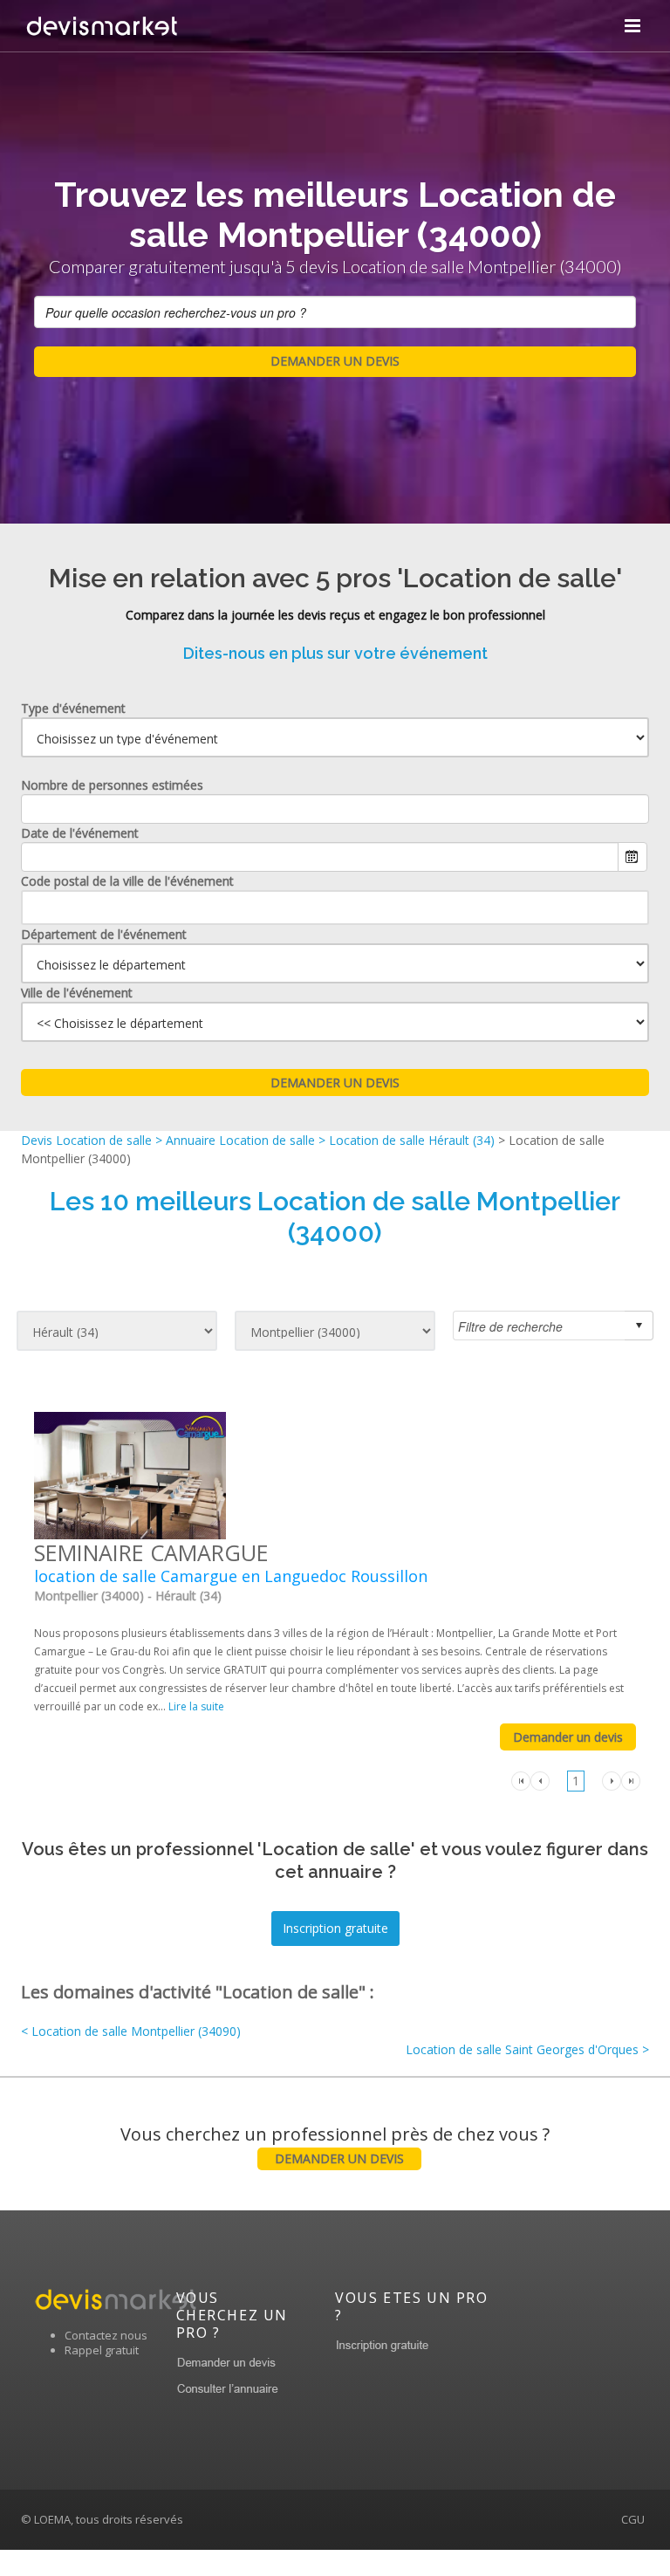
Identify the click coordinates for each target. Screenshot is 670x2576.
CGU (633, 2519)
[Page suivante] (612, 1780)
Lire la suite (196, 1706)
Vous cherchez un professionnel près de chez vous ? (335, 2144)
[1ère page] (521, 1780)
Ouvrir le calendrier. (632, 857)
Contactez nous (106, 2335)
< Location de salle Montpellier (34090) (131, 2031)
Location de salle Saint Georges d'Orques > (527, 2049)
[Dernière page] (631, 1780)
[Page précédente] (540, 1780)
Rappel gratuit (102, 2350)
